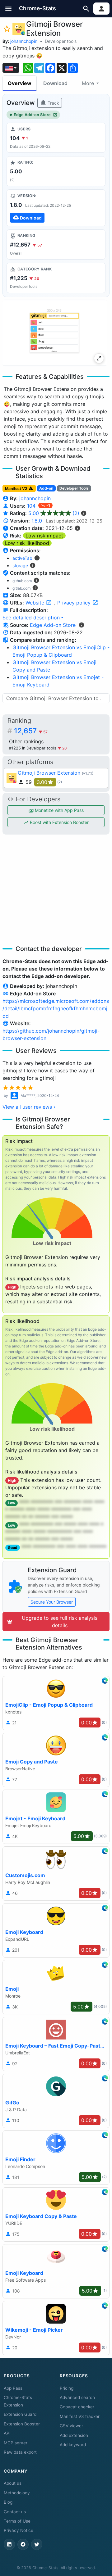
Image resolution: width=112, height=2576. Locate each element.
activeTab (22, 558)
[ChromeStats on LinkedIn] (9, 2544)
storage (20, 566)
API (7, 2433)
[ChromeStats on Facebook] (23, 2544)
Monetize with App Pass (59, 810)
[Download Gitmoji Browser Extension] (56, 208)
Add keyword (73, 2445)
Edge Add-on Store (32, 115)
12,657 (31, 731)
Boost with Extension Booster (59, 822)
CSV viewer (71, 2426)
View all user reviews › (29, 1107)
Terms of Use (17, 2521)
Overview (20, 83)
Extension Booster (22, 2424)
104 (32, 506)
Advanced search (77, 2397)
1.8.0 (37, 521)
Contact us (15, 2512)
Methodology (17, 2493)
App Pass (13, 2388)
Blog (8, 2502)
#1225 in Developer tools (33, 748)
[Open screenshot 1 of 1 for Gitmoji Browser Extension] (55, 333)
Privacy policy (75, 603)
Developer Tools (74, 488)
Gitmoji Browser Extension (49, 773)
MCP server (16, 2443)
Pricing (67, 2388)
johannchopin (24, 41)
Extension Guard (20, 2414)
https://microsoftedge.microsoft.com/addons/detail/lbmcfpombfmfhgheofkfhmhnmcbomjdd (56, 1008)
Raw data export (20, 2452)
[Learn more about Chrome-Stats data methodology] (82, 625)
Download (55, 83)
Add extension (74, 2435)
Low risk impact (44, 536)
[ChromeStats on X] (37, 2544)
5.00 (54, 513)
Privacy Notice (19, 2530)
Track (53, 103)
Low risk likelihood (27, 543)
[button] (9, 9)
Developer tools (61, 41)
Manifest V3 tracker (80, 2416)
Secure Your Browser (52, 1602)
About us (13, 2483)
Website (36, 603)
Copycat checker (77, 2407)
